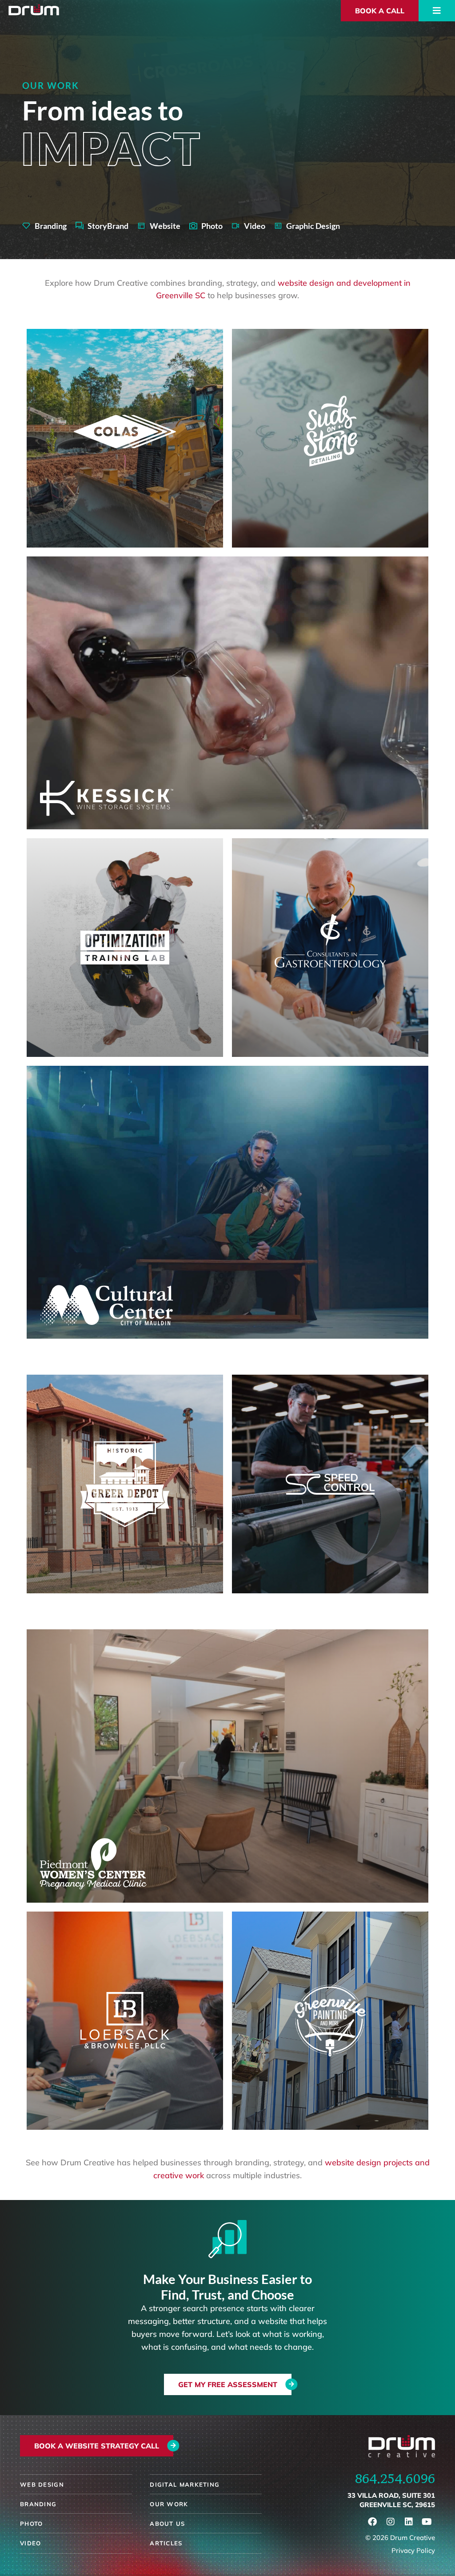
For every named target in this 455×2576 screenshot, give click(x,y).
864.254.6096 (395, 2478)
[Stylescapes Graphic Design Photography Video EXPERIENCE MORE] (227, 1202)
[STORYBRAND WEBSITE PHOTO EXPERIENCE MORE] (330, 1484)
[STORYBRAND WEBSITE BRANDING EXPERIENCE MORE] (125, 2021)
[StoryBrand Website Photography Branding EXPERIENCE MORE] (227, 1766)
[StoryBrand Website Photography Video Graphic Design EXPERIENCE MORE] (227, 693)
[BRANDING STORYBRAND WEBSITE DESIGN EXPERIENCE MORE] (330, 438)
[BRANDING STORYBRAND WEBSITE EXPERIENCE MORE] (125, 1484)
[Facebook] (372, 2522)
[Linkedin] (409, 2522)
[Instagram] (391, 2522)
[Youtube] (427, 2522)
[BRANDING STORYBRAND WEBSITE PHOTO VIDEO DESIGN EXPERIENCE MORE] (125, 438)
